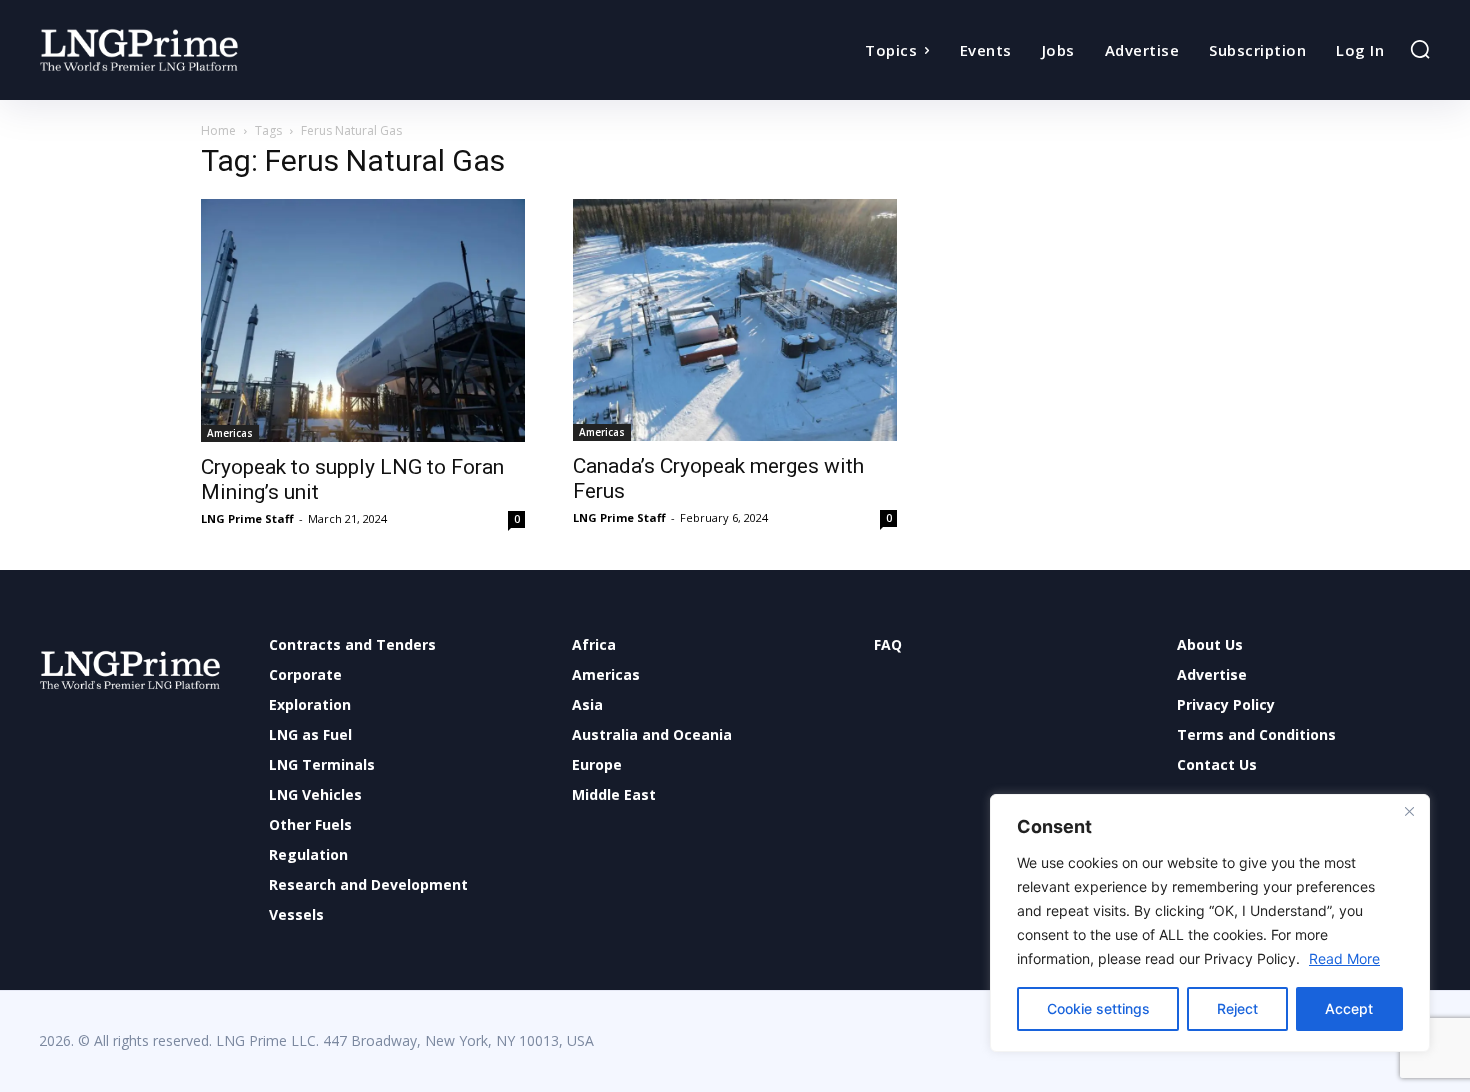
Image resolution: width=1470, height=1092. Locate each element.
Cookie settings (1098, 1008)
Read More (1344, 958)
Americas (230, 433)
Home (218, 130)
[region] (1210, 923)
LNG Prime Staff (247, 518)
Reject (1237, 1008)
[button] (1420, 49)
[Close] (1409, 811)
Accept (1349, 1008)
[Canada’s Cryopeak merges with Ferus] (735, 320)
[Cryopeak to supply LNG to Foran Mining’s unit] (363, 320)
